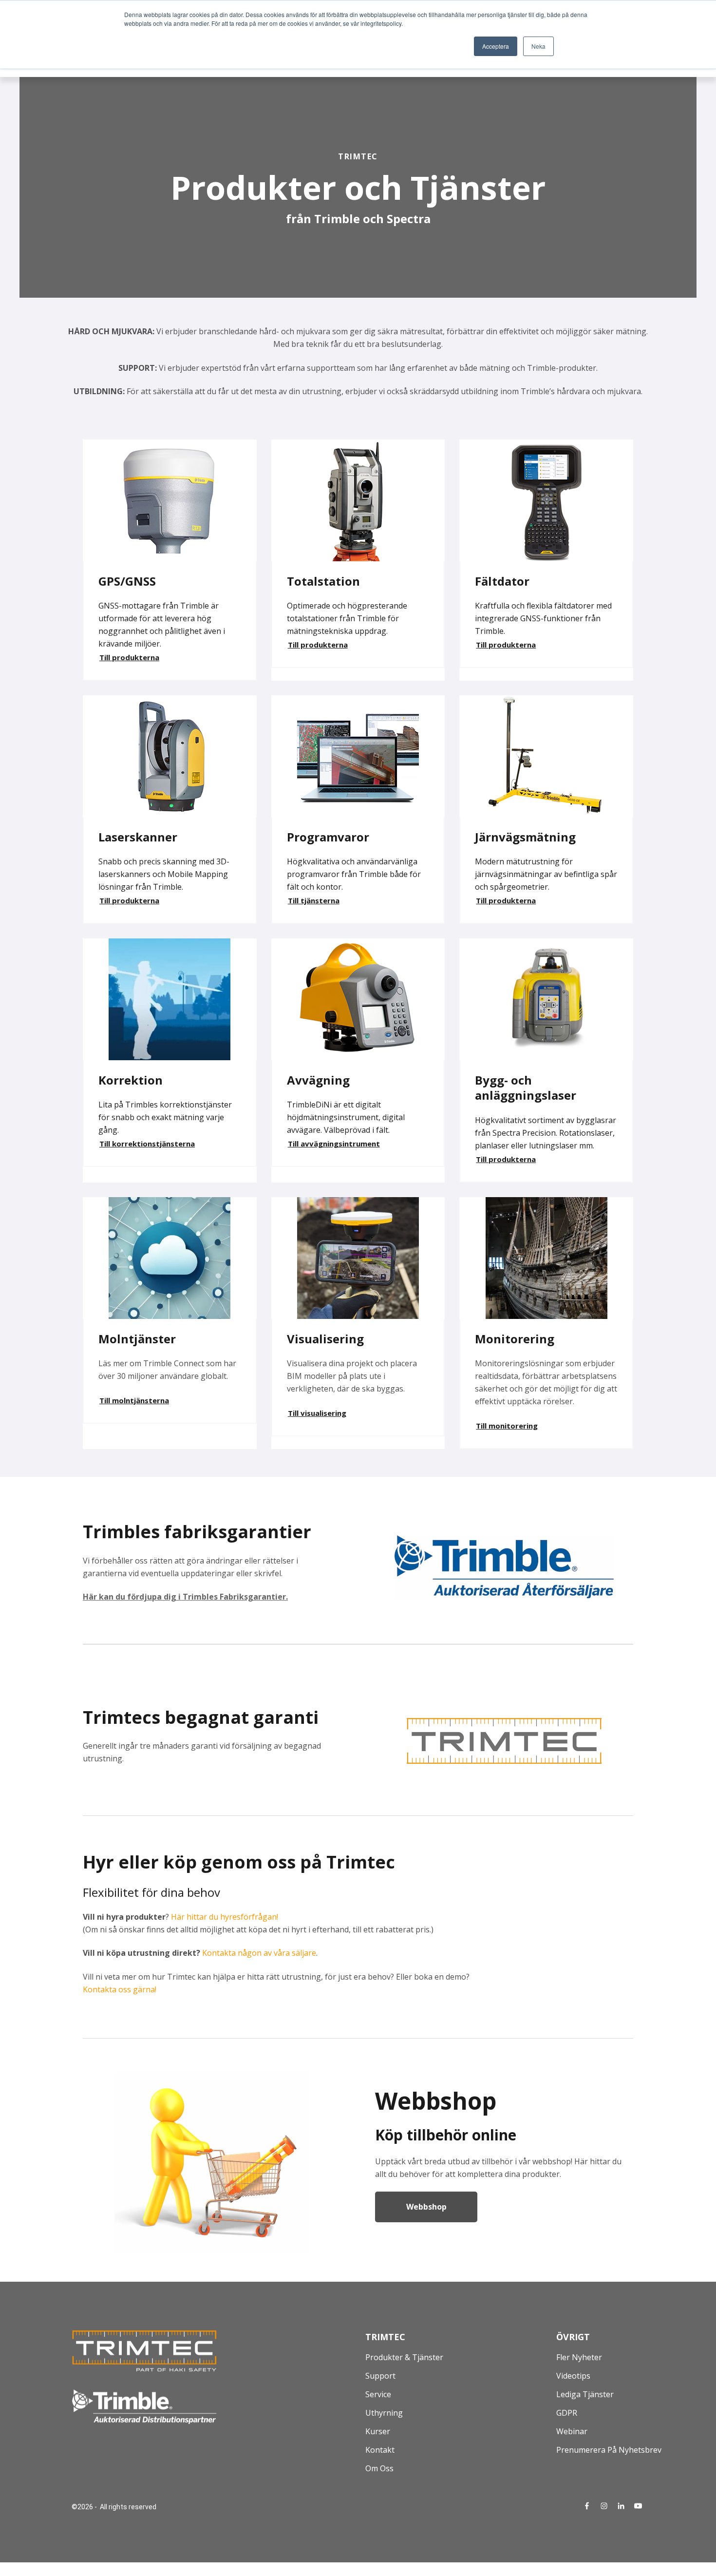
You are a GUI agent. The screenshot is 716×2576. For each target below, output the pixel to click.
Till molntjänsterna (134, 1400)
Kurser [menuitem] (378, 2431)
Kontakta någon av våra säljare (259, 1953)
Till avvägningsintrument (334, 1144)
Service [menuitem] (378, 2394)
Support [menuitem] (380, 2376)
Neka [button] (538, 46)
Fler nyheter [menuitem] (579, 2357)
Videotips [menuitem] (573, 2376)
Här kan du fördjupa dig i (133, 1597)
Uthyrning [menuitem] (384, 2413)
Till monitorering (507, 1426)
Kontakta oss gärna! (121, 1989)
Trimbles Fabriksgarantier (234, 1597)
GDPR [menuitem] (567, 2413)
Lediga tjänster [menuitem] (585, 2394)
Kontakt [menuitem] (380, 2450)
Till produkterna (129, 657)
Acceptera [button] (496, 46)
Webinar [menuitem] (572, 2431)
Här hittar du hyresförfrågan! (225, 1917)
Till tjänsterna (314, 900)
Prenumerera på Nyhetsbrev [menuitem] (609, 2450)
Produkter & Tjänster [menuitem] (404, 2357)
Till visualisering (317, 1413)
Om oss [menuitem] (379, 2468)
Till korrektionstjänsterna (147, 1144)
